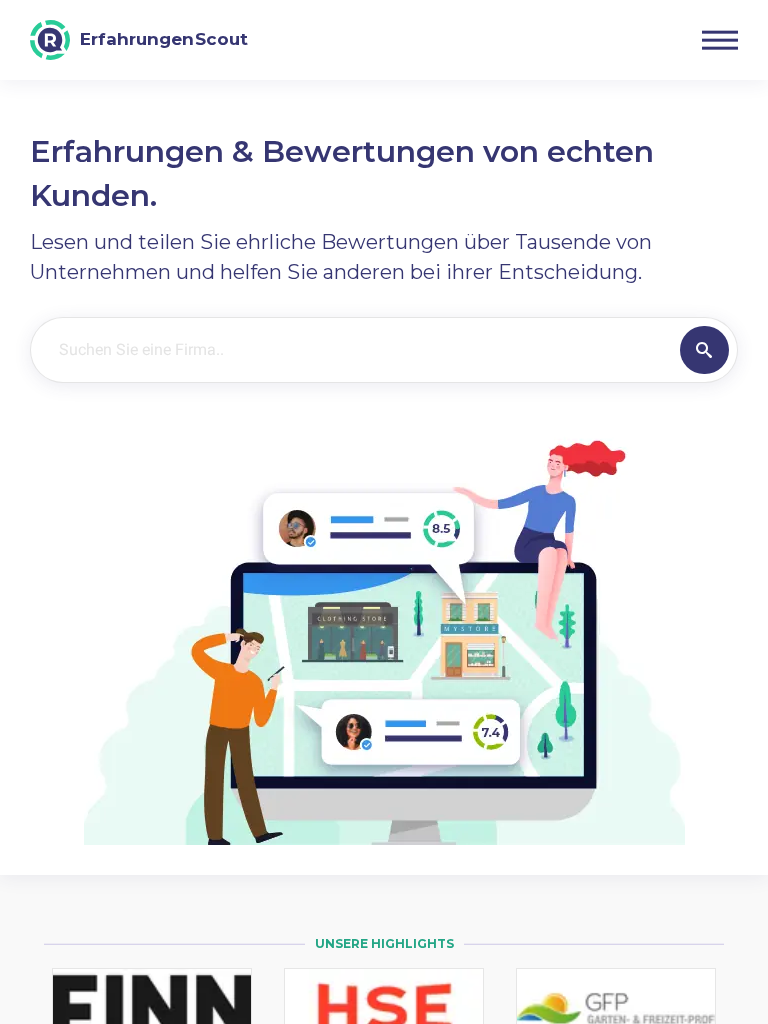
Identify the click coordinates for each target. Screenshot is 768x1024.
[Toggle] (720, 40)
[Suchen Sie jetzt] (704, 350)
